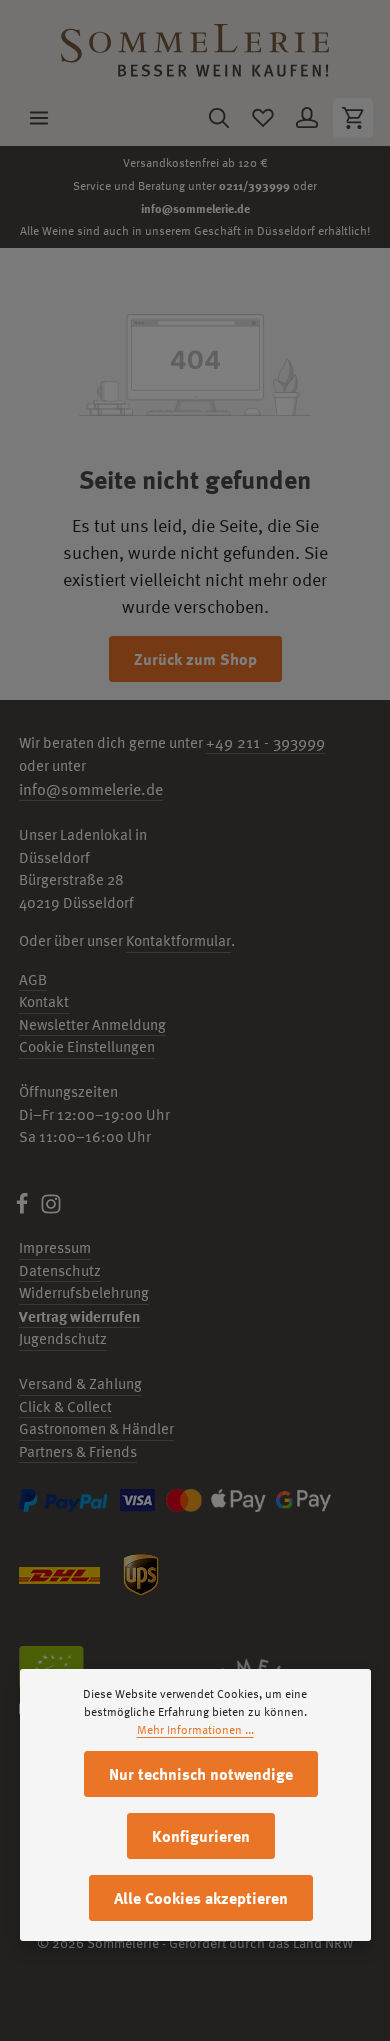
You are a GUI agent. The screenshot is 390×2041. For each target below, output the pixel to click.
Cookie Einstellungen (87, 1046)
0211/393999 (254, 185)
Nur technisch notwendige (201, 1774)
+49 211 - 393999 (265, 742)
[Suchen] (219, 118)
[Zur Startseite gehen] (195, 45)
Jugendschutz (63, 1338)
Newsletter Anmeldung (92, 1024)
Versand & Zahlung (80, 1383)
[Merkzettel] (263, 118)
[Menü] (39, 118)
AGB (33, 979)
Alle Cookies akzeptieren (201, 1898)
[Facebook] (23, 1209)
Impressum (55, 1247)
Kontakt (44, 1001)
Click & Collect (65, 1406)
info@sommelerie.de (195, 208)
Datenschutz (60, 1270)
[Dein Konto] (307, 118)
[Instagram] (51, 1209)
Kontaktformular (178, 940)
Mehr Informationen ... (195, 1730)
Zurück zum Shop (195, 659)
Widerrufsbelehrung (84, 1292)
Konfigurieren (201, 1836)
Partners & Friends (78, 1451)
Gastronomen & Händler (96, 1428)
